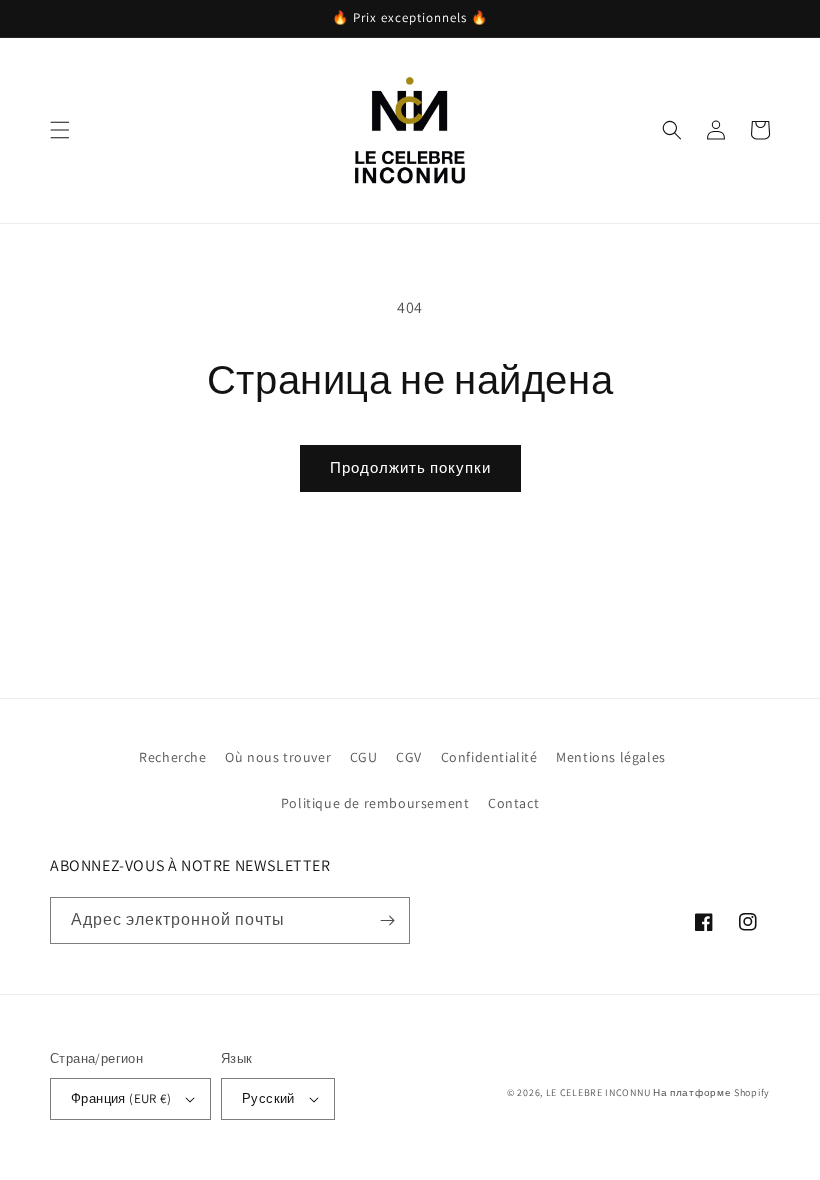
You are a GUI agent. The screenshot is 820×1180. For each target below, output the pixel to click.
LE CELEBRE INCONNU (598, 1092)
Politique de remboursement (375, 803)
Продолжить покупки (410, 467)
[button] (60, 130)
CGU (364, 757)
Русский (268, 1098)
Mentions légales (611, 757)
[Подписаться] (387, 920)
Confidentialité (489, 757)
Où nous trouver (278, 757)
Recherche (172, 757)
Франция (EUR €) (121, 1098)
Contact (513, 803)
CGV (409, 757)
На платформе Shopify (711, 1092)
